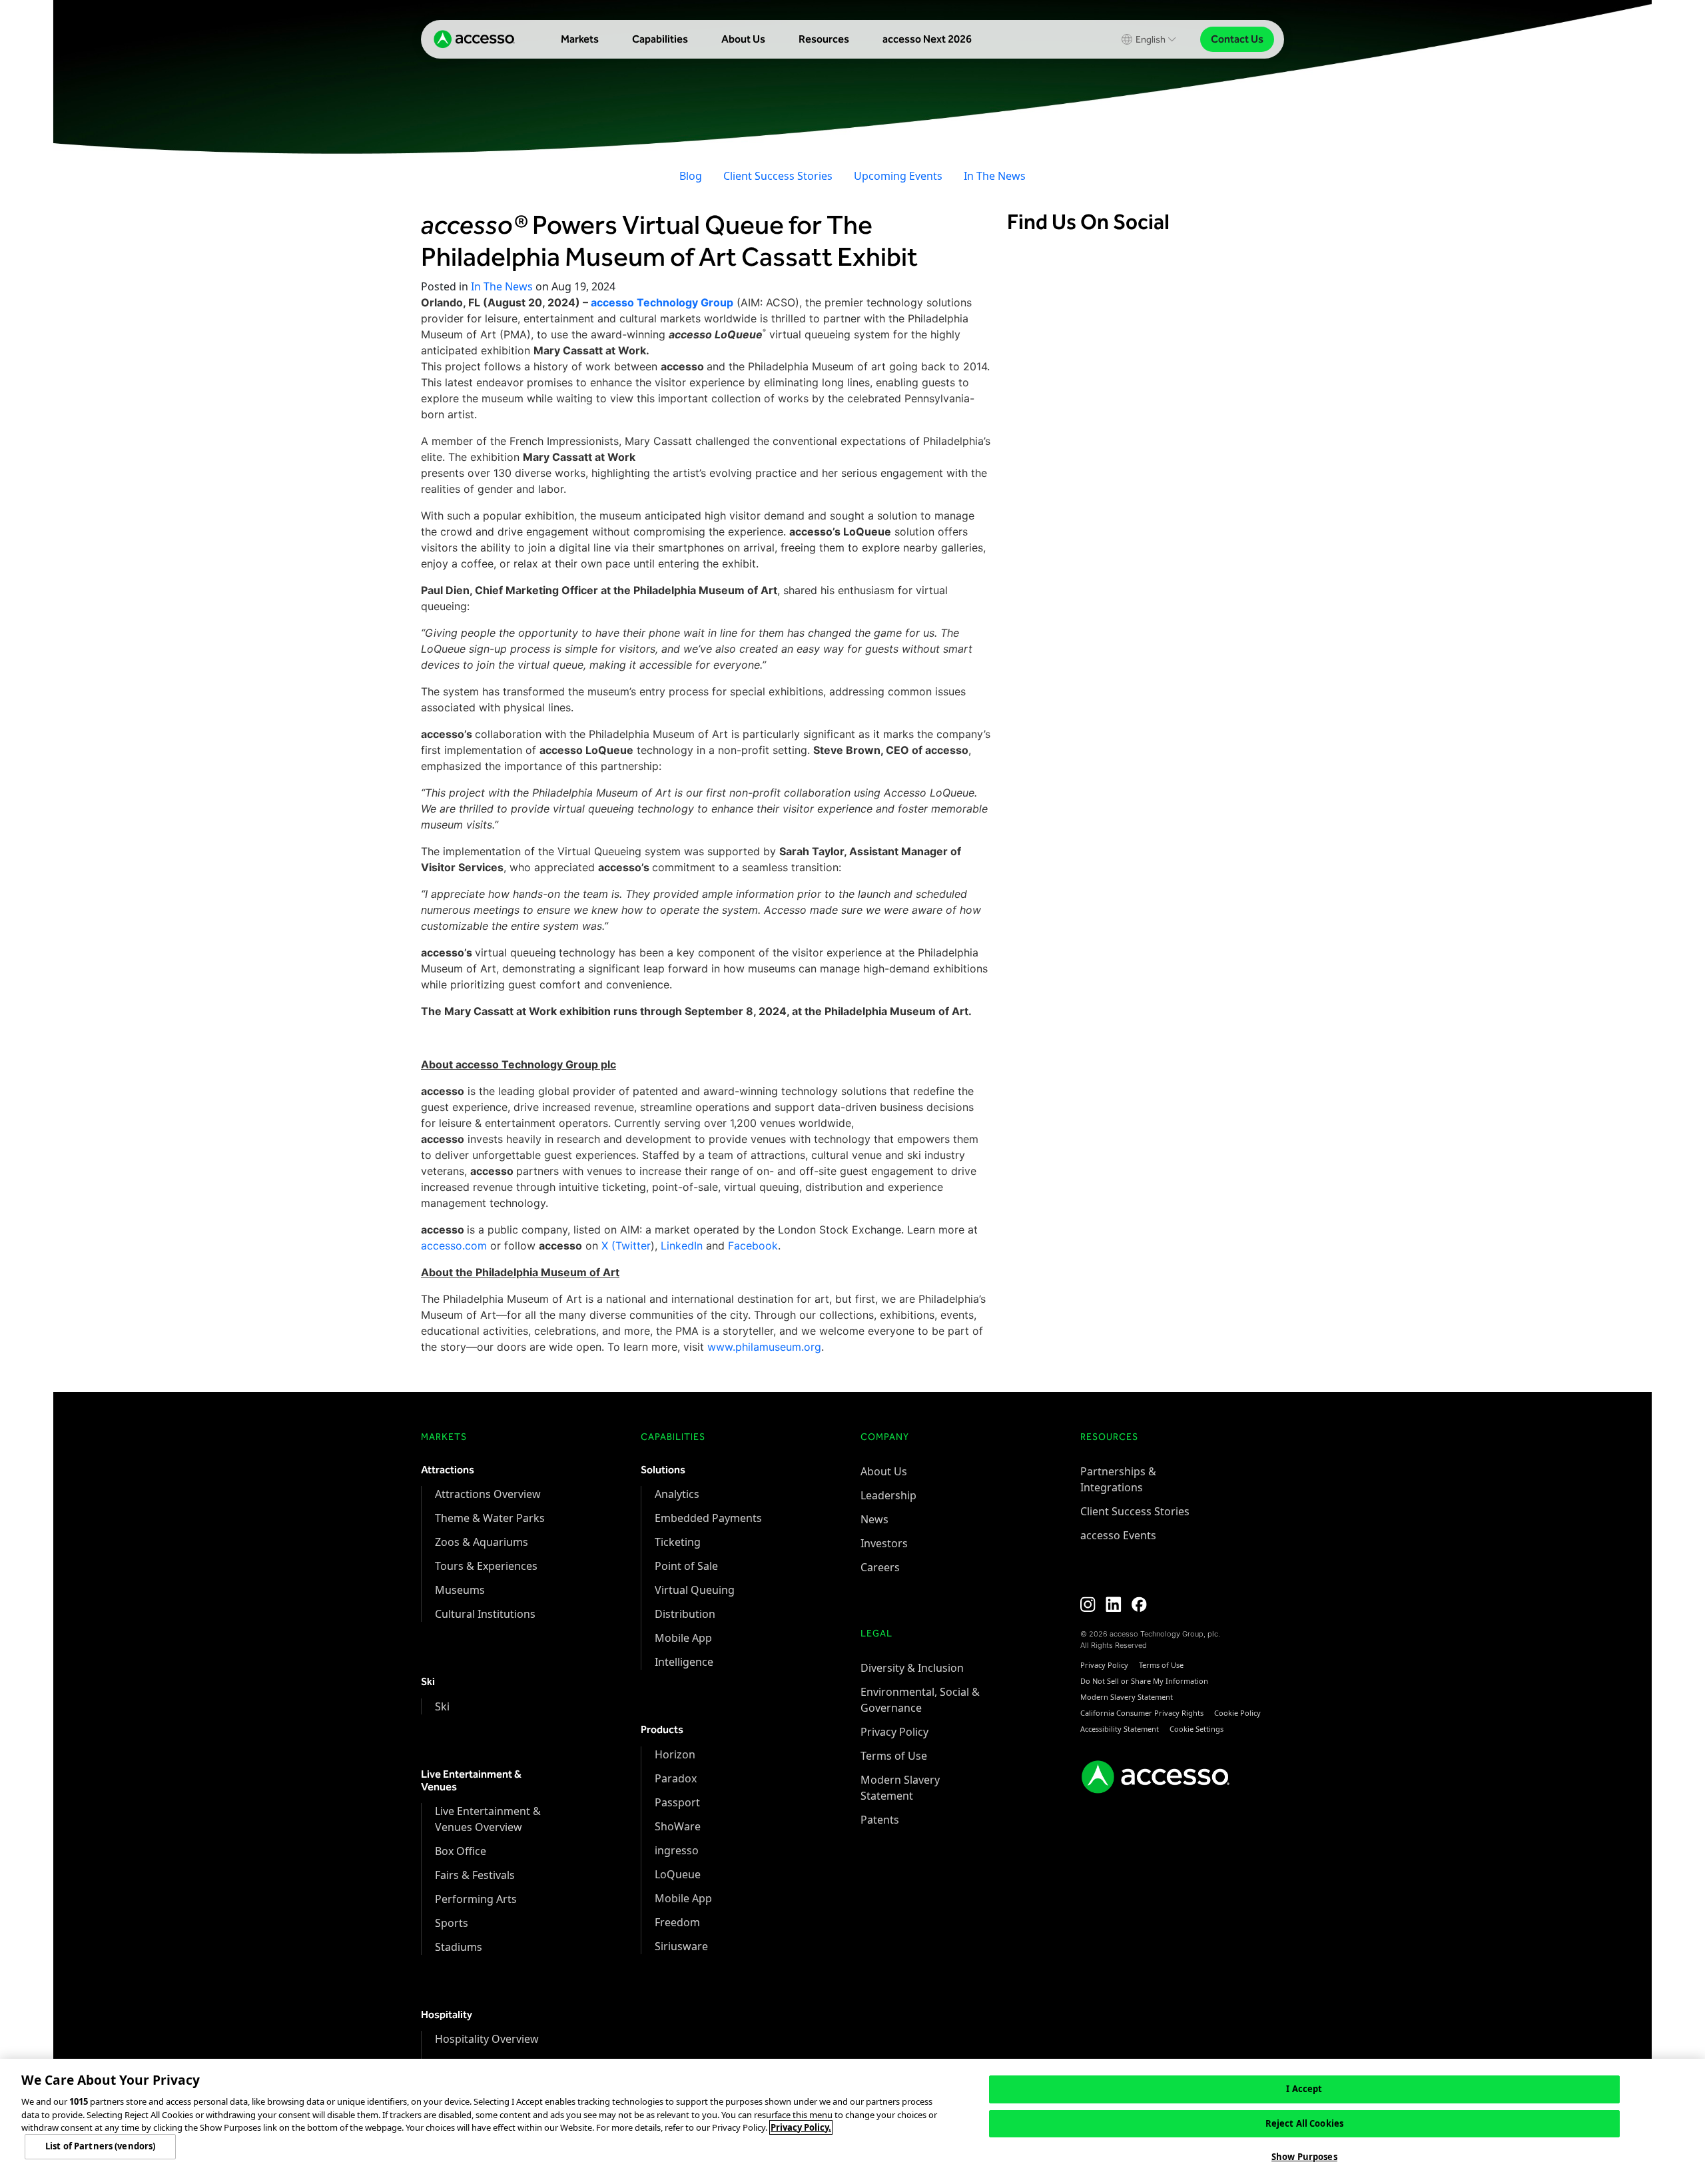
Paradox (676, 1778)
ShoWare (678, 1826)
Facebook (753, 1246)
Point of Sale (686, 1566)
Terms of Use (894, 1756)
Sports (452, 1923)
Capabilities (660, 39)
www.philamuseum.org (764, 1347)
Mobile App (683, 1638)
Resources (824, 39)
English (1151, 40)
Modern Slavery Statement (1127, 1697)
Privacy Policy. (801, 2127)
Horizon (675, 1754)
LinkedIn (682, 1246)
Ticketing (678, 1542)
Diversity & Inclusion (912, 1668)
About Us (743, 39)
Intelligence (684, 1662)
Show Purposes (1304, 2157)
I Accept (1304, 2089)
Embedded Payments (708, 1518)
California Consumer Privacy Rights (1142, 1713)
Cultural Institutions (485, 1614)
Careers (880, 1567)
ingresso (677, 1850)
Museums (460, 1590)
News (874, 1519)
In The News (995, 176)
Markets (580, 39)
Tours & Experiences (486, 1566)
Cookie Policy (1237, 1713)
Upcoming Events (898, 176)
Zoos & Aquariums (482, 1542)
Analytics (677, 1494)
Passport (677, 1802)
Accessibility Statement (1120, 1729)
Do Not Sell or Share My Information (1144, 1681)
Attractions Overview (488, 1494)
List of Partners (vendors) (100, 2147)
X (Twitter (626, 1246)
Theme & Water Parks (490, 1518)
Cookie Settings (1196, 1729)
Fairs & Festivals (475, 1875)
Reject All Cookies (1304, 2123)
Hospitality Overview (487, 2039)
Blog (691, 176)
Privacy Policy (894, 1732)
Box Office (461, 1851)
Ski (442, 1706)
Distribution (685, 1614)
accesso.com (454, 1246)
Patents (880, 1820)
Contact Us (1237, 39)
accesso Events (1118, 1535)
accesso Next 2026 (927, 39)
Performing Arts (476, 1899)
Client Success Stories (778, 176)
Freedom (677, 1922)
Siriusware (681, 1946)
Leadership (888, 1495)
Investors (884, 1543)
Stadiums (459, 1947)
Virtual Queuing (695, 1590)
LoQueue (678, 1874)
